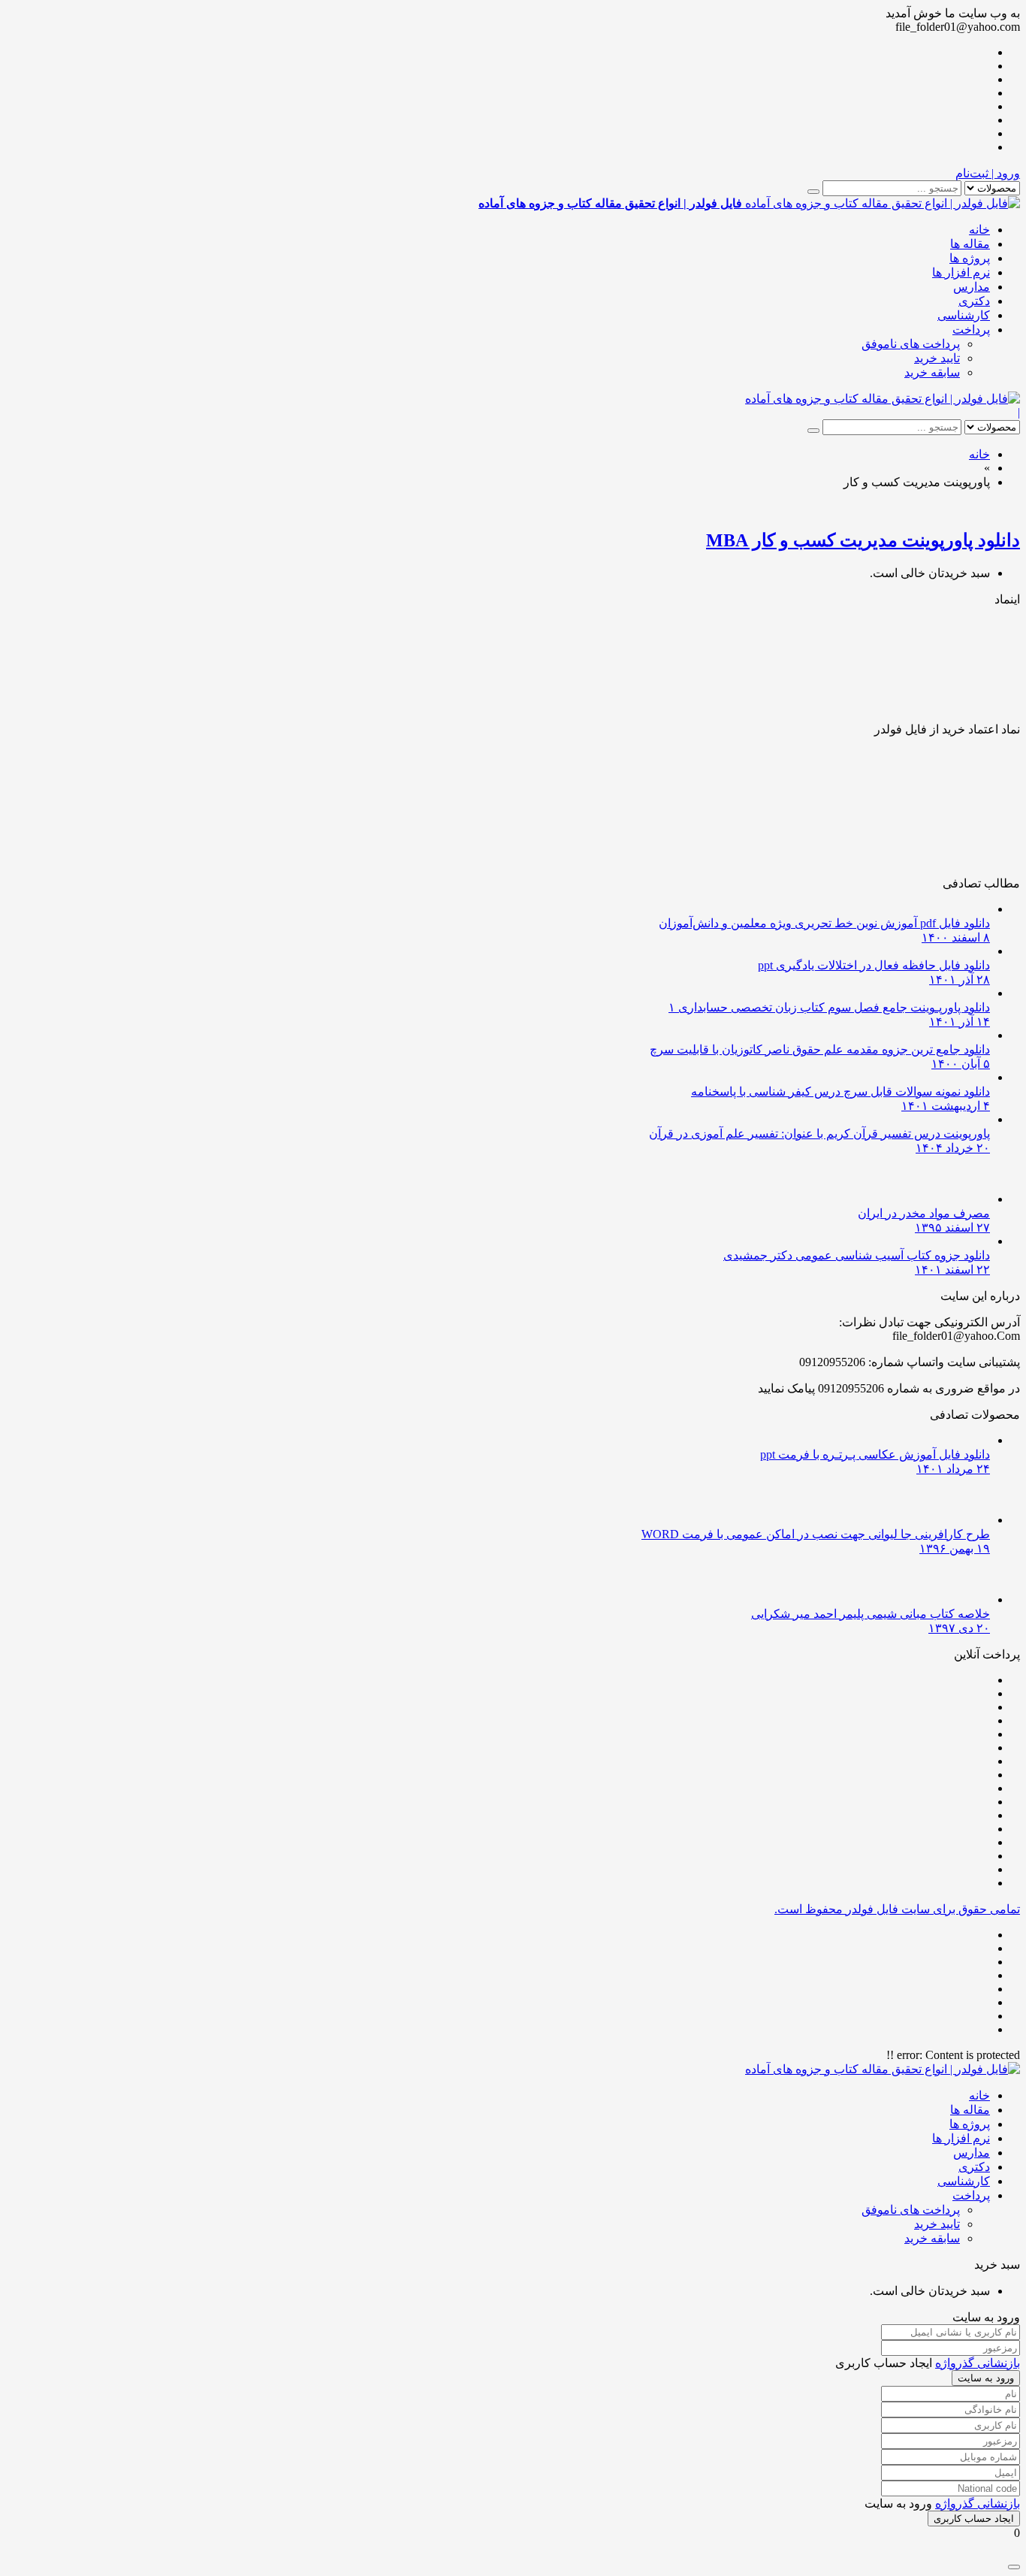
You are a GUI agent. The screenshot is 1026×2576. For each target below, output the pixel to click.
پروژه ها (970, 258)
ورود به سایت (986, 2378)
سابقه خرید (932, 372)
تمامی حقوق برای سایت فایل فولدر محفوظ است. (897, 1909)
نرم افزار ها (961, 272)
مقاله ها (970, 244)
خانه (979, 230)
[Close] (1014, 2567)
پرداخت (971, 330)
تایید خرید (937, 358)
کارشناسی (964, 315)
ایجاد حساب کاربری (974, 2519)
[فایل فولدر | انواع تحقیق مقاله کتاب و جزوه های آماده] (883, 399)
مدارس (972, 287)
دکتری (974, 301)
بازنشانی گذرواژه (978, 2363)
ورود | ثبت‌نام (988, 173)
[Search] (813, 192)
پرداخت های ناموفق (911, 344)
